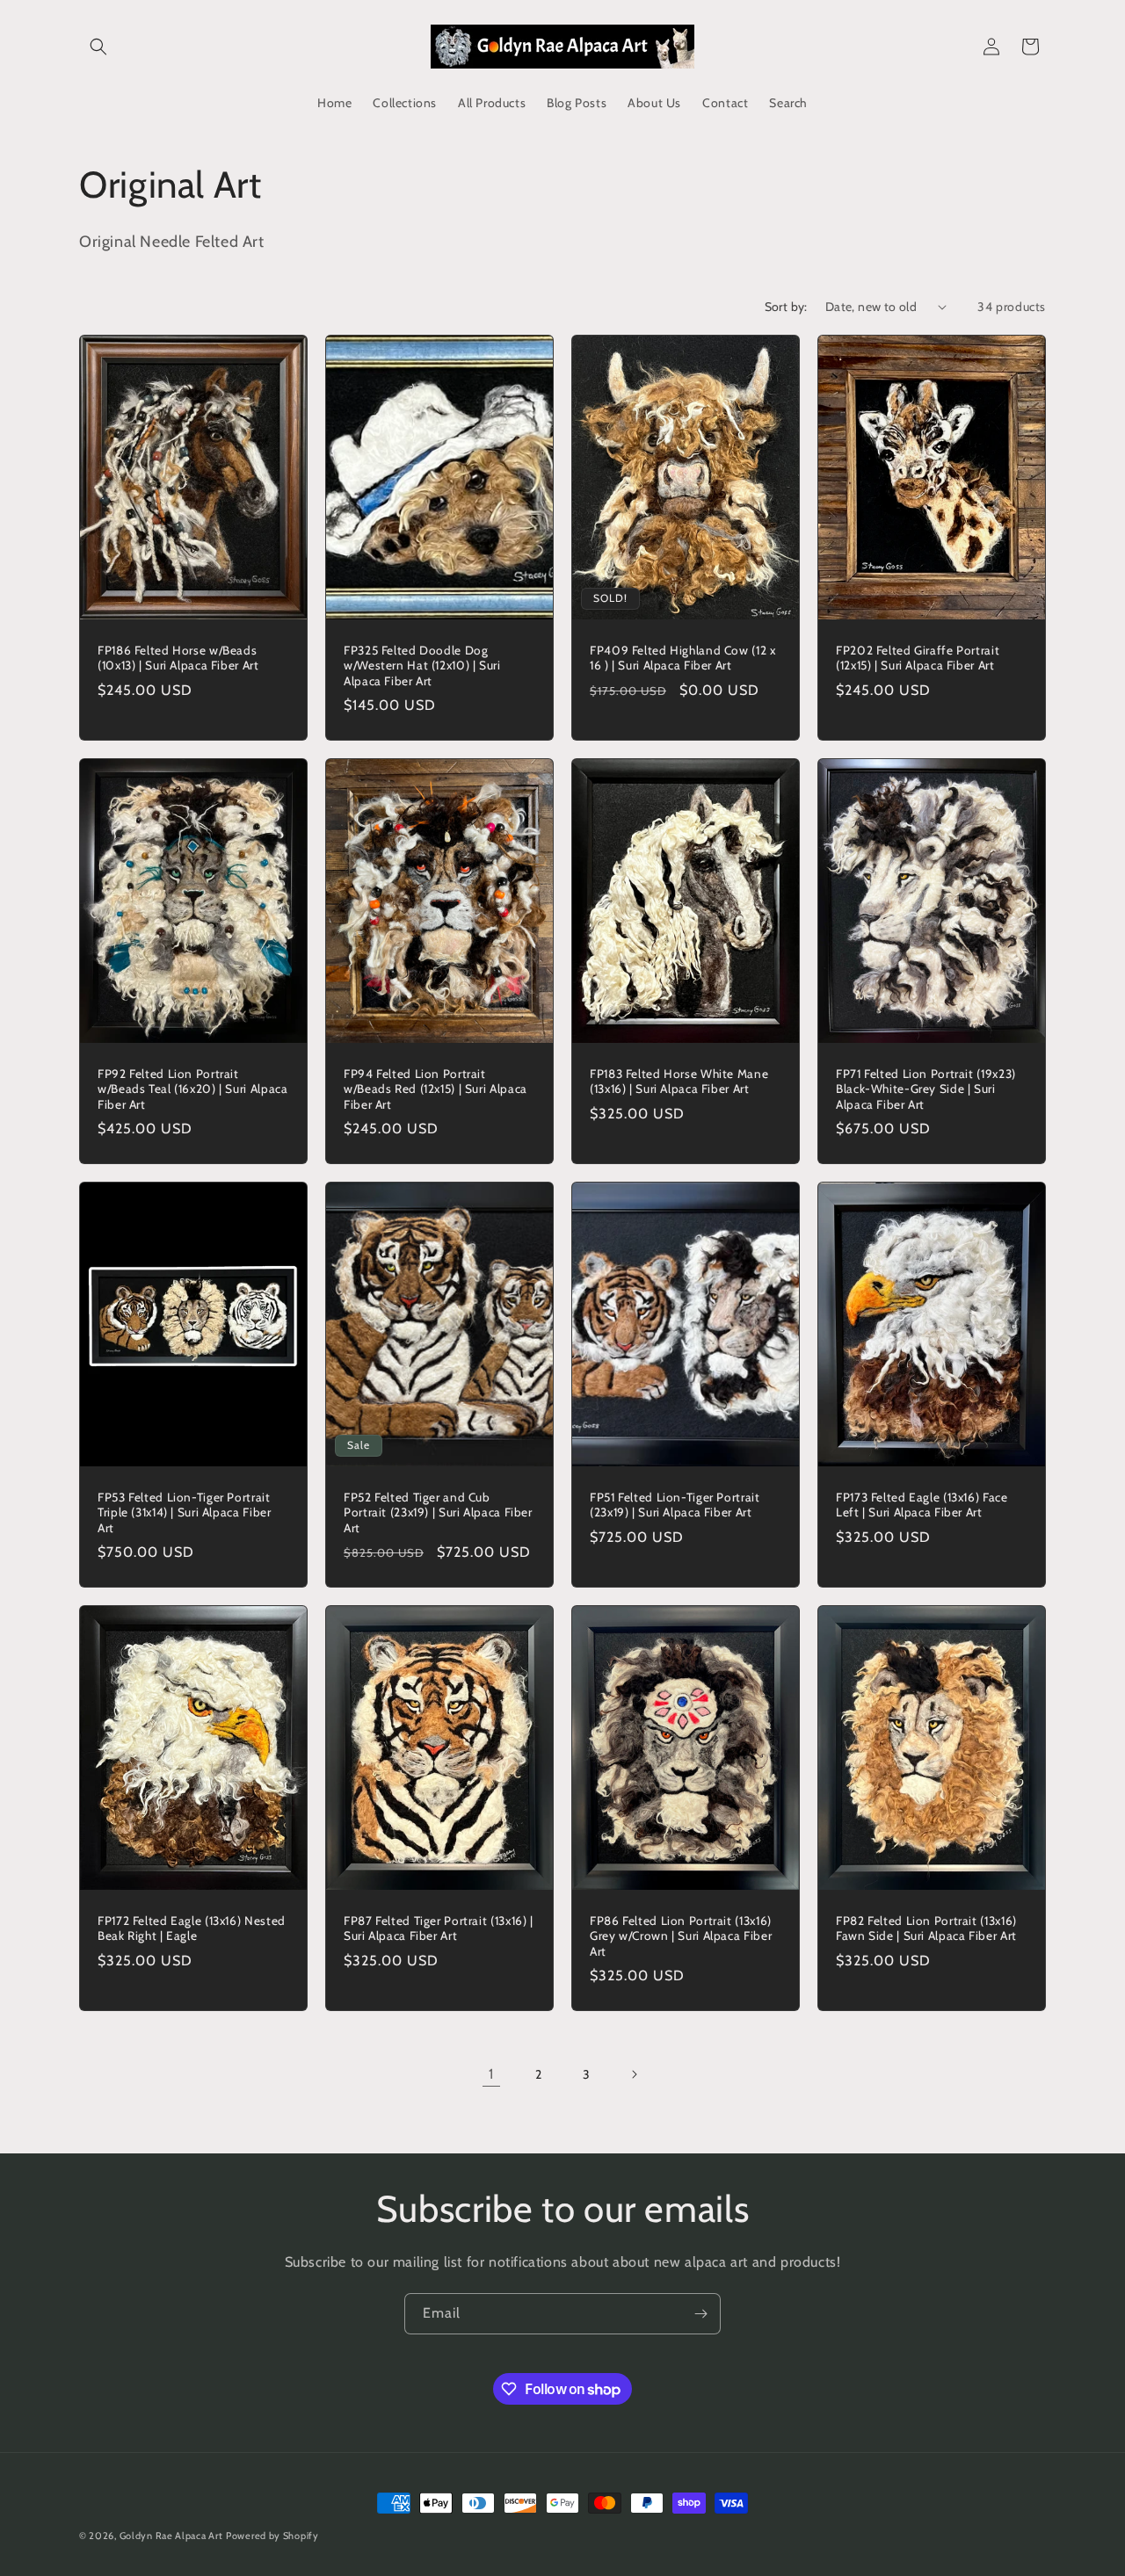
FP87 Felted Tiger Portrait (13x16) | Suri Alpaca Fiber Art (439, 1928)
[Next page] (634, 2074)
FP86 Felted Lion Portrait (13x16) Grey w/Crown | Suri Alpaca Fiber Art (681, 1936)
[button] (98, 47)
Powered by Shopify (272, 2536)
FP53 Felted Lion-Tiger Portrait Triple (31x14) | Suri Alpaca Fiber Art (184, 1512)
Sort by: (786, 307)
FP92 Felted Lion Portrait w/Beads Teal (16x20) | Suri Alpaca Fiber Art (192, 1088)
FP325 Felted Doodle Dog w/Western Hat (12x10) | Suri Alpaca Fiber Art (422, 665)
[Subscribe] (700, 2314)
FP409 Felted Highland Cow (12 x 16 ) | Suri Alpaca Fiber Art (683, 657)
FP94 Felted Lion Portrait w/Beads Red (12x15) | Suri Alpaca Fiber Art (435, 1088)
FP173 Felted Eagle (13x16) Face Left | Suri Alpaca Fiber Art (922, 1504)
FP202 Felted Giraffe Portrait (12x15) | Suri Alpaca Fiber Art (918, 657)
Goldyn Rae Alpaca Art (171, 2536)
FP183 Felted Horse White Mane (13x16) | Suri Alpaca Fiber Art (679, 1081)
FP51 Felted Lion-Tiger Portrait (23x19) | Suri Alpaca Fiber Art (675, 1504)
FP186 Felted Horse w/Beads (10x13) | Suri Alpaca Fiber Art (178, 657)
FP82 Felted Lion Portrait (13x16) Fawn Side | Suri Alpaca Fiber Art (926, 1928)
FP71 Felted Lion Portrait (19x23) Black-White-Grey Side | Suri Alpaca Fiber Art (926, 1088)
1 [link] (491, 2074)
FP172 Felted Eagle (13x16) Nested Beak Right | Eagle (192, 1928)
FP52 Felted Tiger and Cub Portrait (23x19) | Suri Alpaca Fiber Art (438, 1512)
